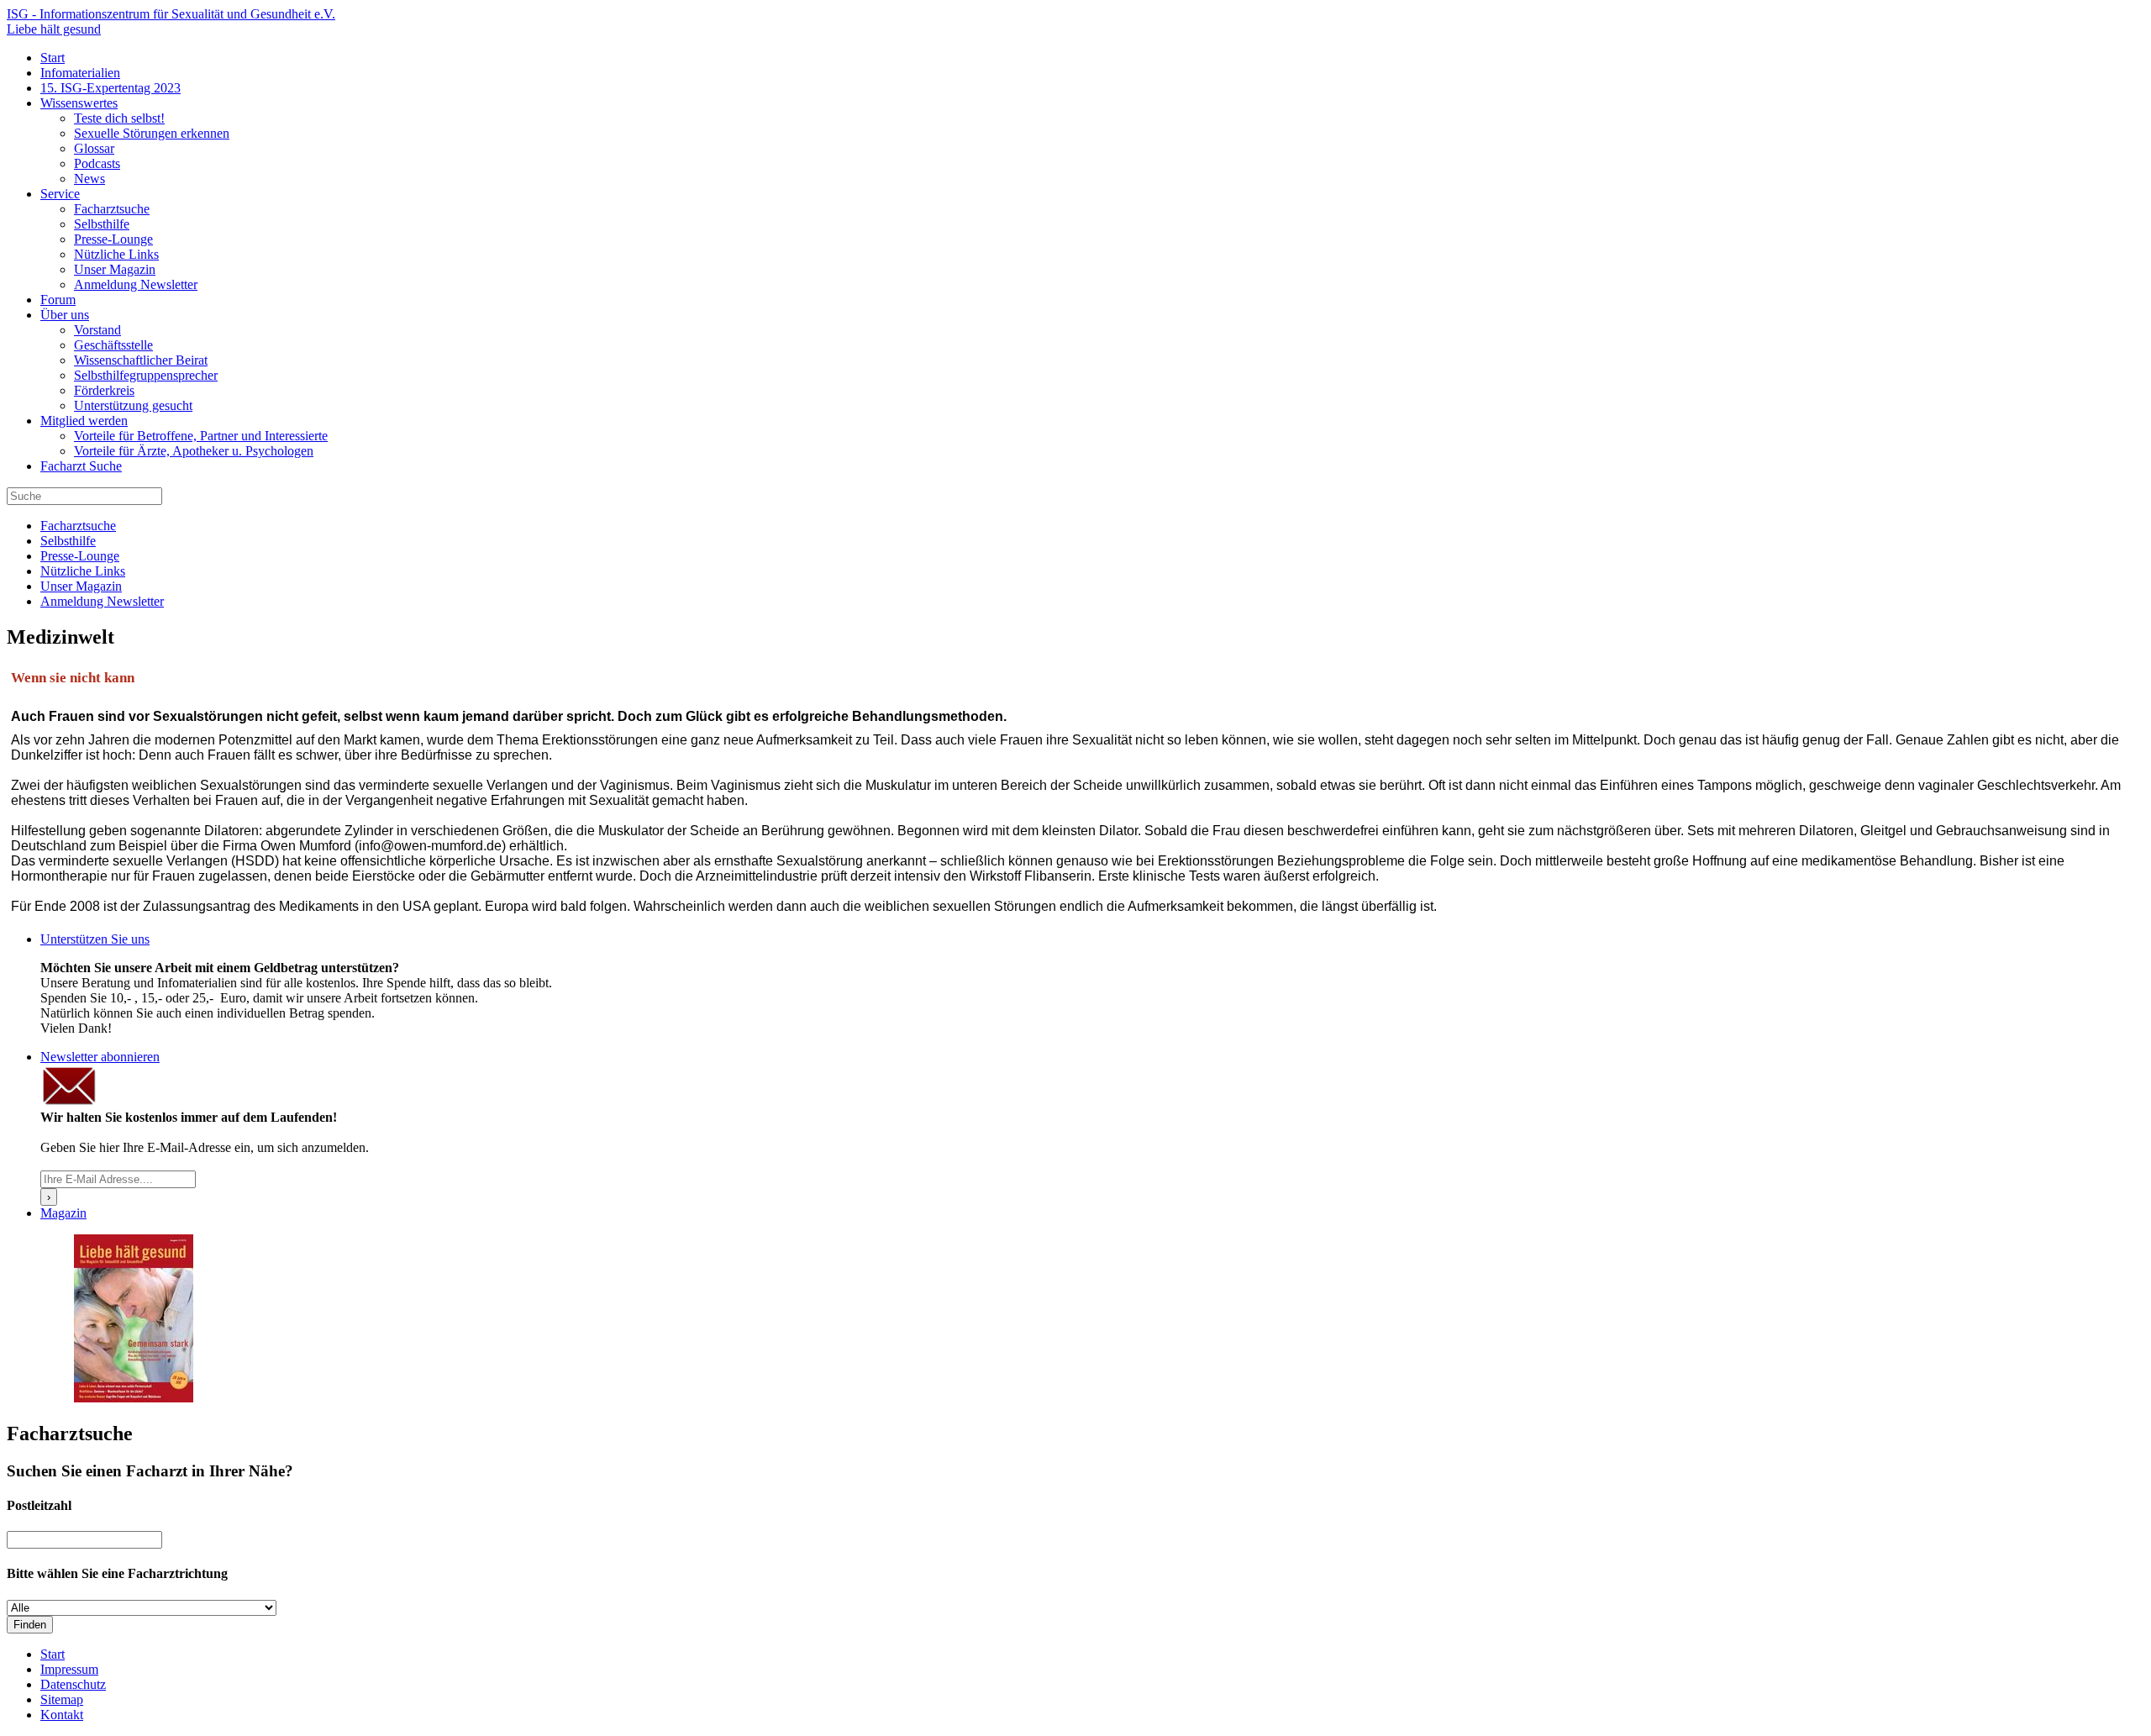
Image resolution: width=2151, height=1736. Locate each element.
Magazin (63, 1213)
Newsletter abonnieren (100, 1057)
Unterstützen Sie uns (95, 939)
